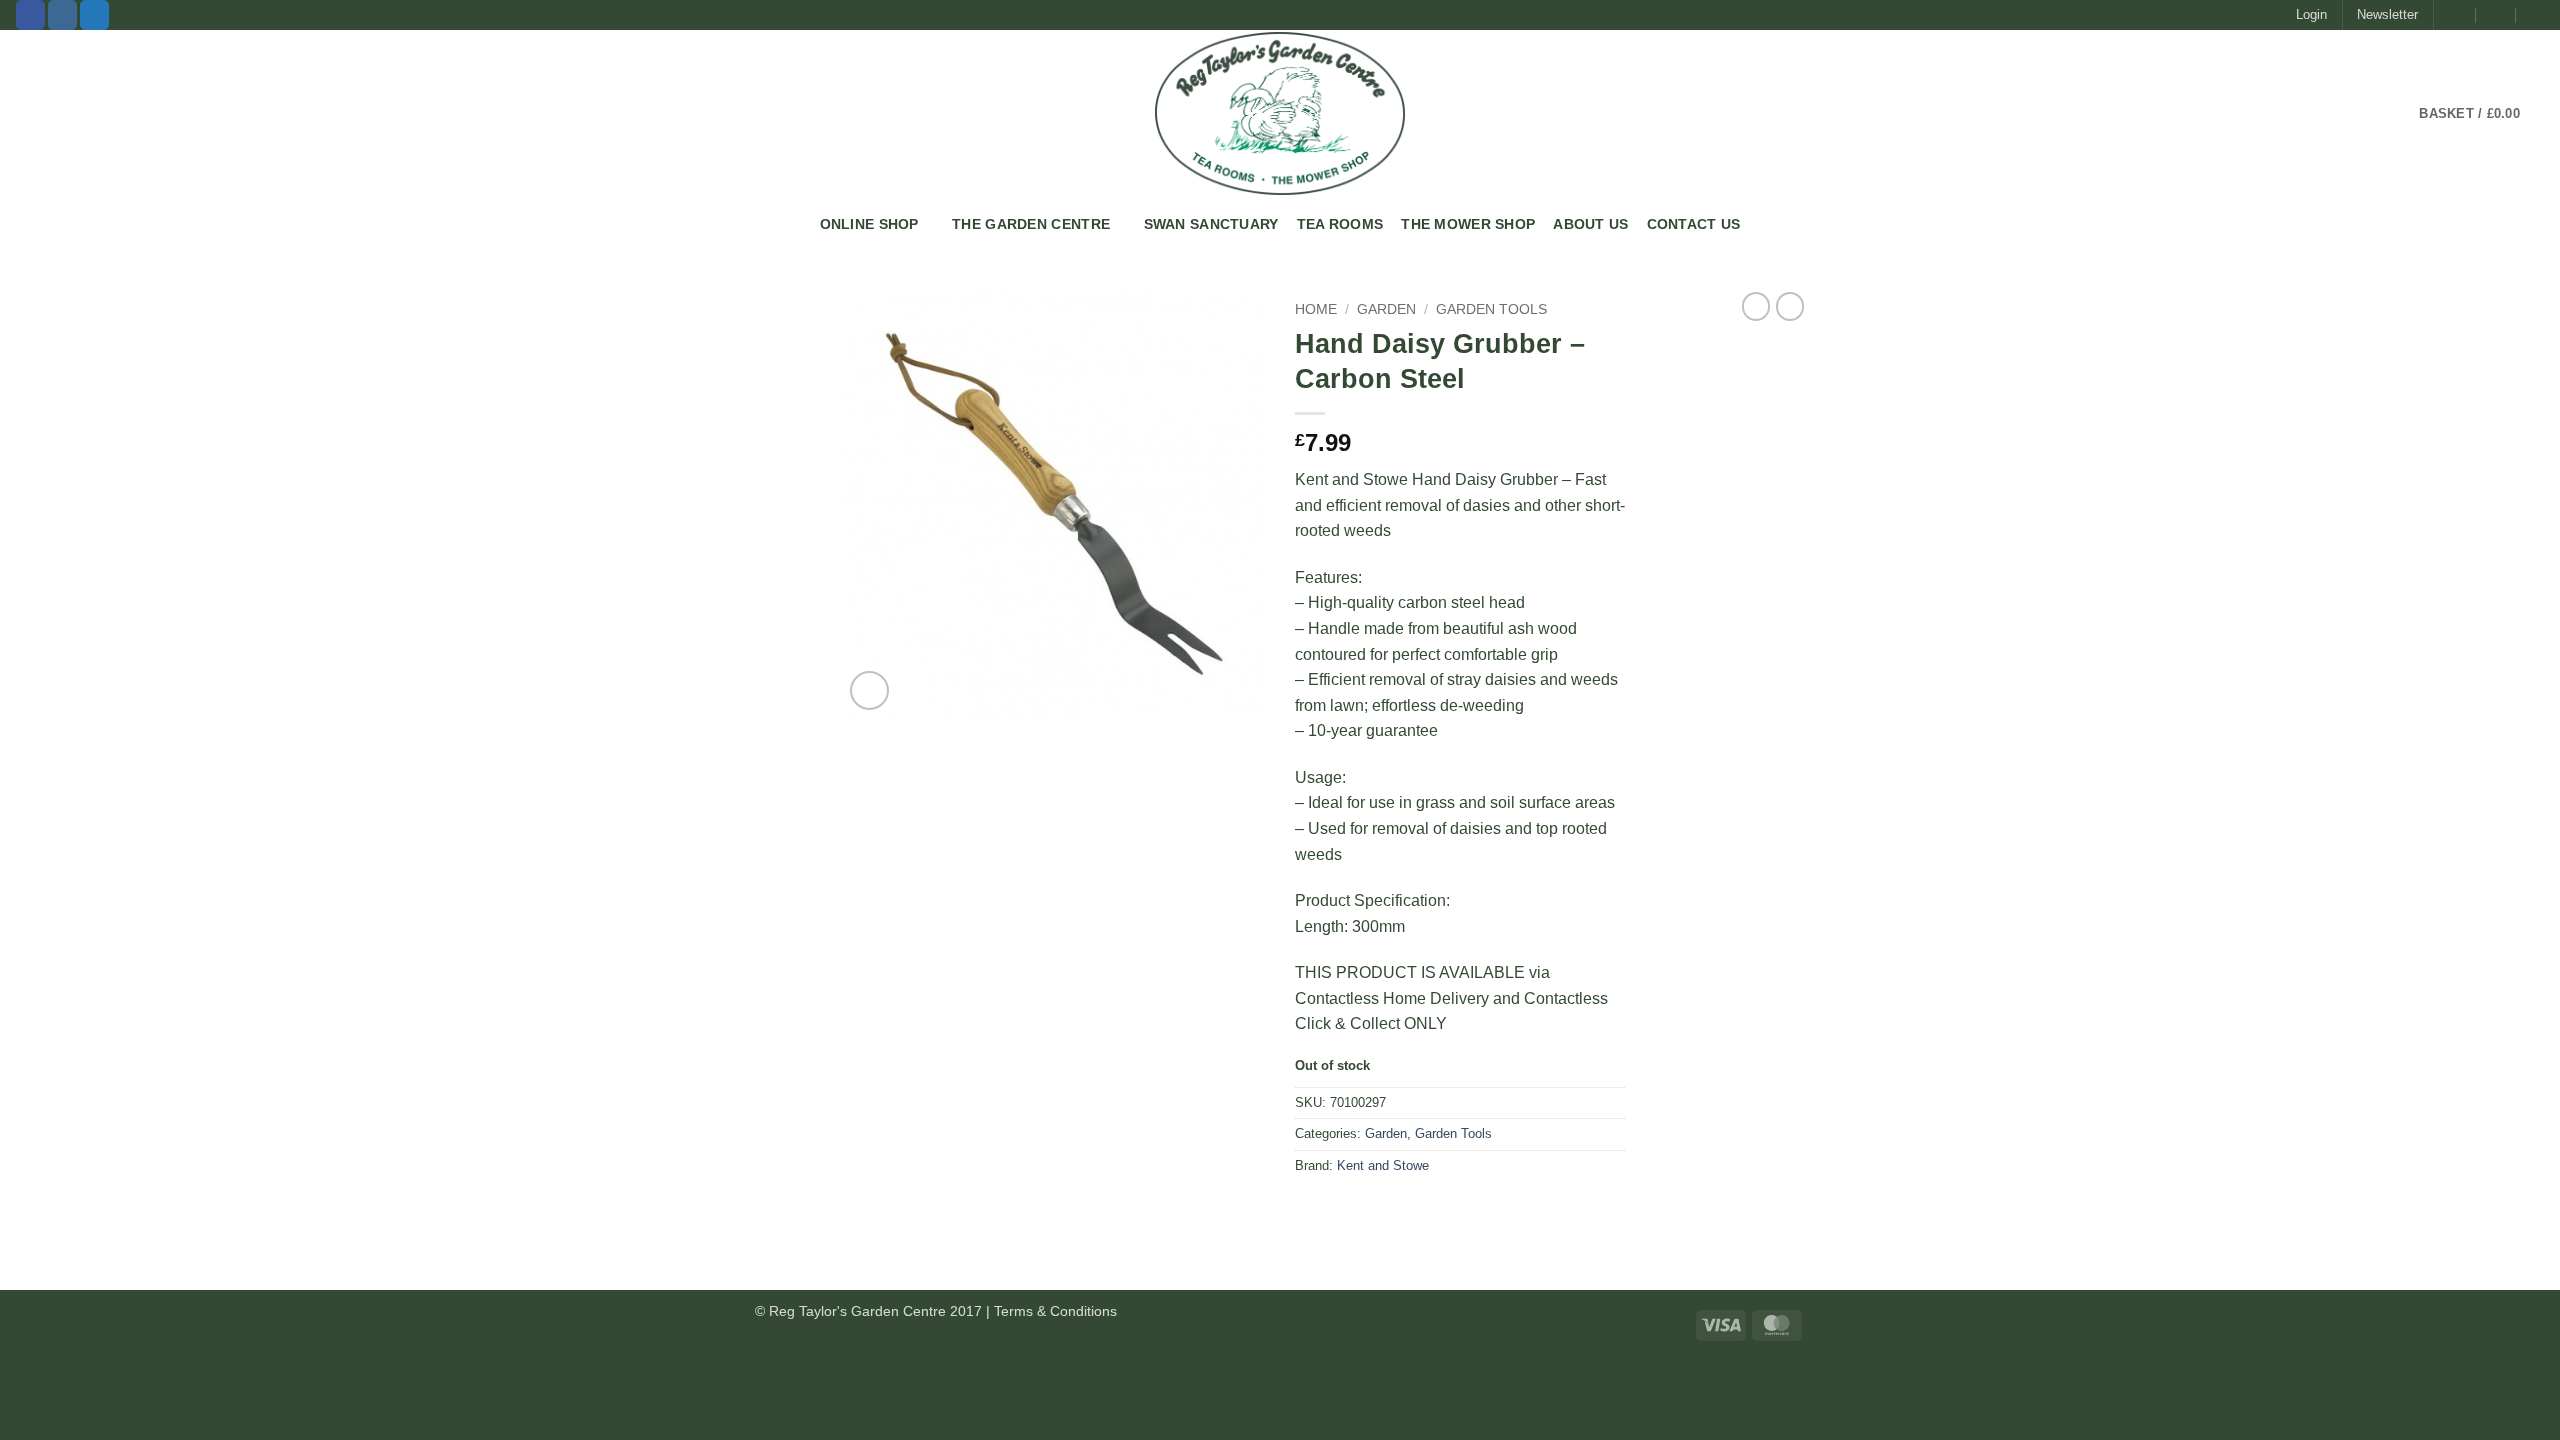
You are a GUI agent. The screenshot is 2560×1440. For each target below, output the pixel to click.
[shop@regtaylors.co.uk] (2456, 15)
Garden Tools (1491, 309)
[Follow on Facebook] (30, 15)
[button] (2311, 15)
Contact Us (1694, 224)
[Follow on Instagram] (62, 15)
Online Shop (869, 224)
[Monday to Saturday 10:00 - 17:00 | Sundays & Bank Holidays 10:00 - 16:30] (2496, 15)
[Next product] (1756, 306)
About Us (1590, 224)
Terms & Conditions (1055, 1311)
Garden (1386, 309)
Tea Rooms (1340, 224)
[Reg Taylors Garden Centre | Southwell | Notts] (1280, 113)
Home (1316, 309)
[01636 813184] (2536, 15)
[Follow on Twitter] (94, 15)
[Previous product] (1790, 306)
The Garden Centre (1031, 224)
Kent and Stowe (1383, 1165)
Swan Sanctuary (1211, 224)
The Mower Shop (1468, 224)
